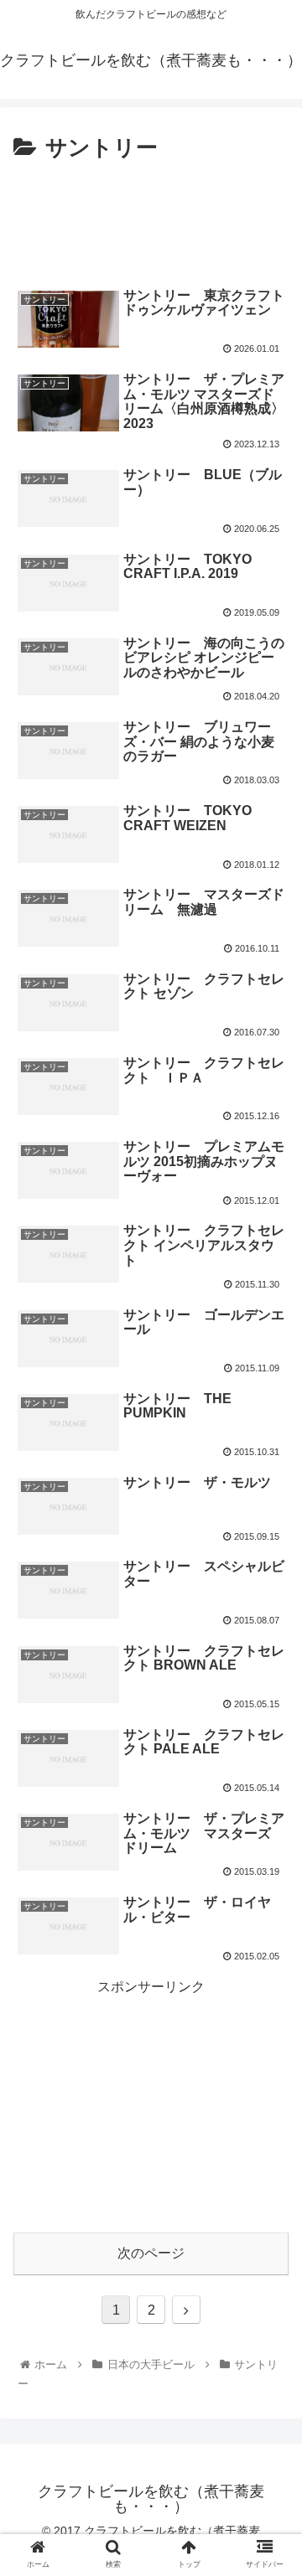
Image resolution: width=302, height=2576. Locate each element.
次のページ (151, 2253)
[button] (270, 1810)
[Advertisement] (151, 218)
